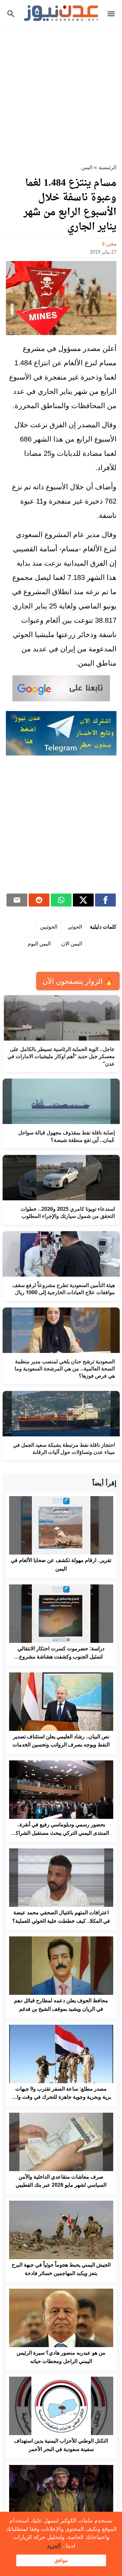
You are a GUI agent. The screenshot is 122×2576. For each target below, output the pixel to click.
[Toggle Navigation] (113, 14)
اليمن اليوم (39, 944)
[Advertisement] (61, 92)
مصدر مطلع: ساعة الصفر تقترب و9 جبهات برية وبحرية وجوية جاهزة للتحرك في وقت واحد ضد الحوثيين (61, 2097)
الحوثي (75, 927)
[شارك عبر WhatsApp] (61, 900)
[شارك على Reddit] (39, 900)
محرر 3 (109, 244)
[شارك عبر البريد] (17, 900)
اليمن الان (72, 944)
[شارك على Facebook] (105, 900)
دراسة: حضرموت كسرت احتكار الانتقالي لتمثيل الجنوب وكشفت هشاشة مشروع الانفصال (61, 1657)
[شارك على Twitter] (83, 900)
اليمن (87, 167)
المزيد (54, 2546)
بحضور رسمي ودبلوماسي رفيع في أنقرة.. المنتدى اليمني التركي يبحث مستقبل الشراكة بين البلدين (61, 1833)
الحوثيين (49, 927)
